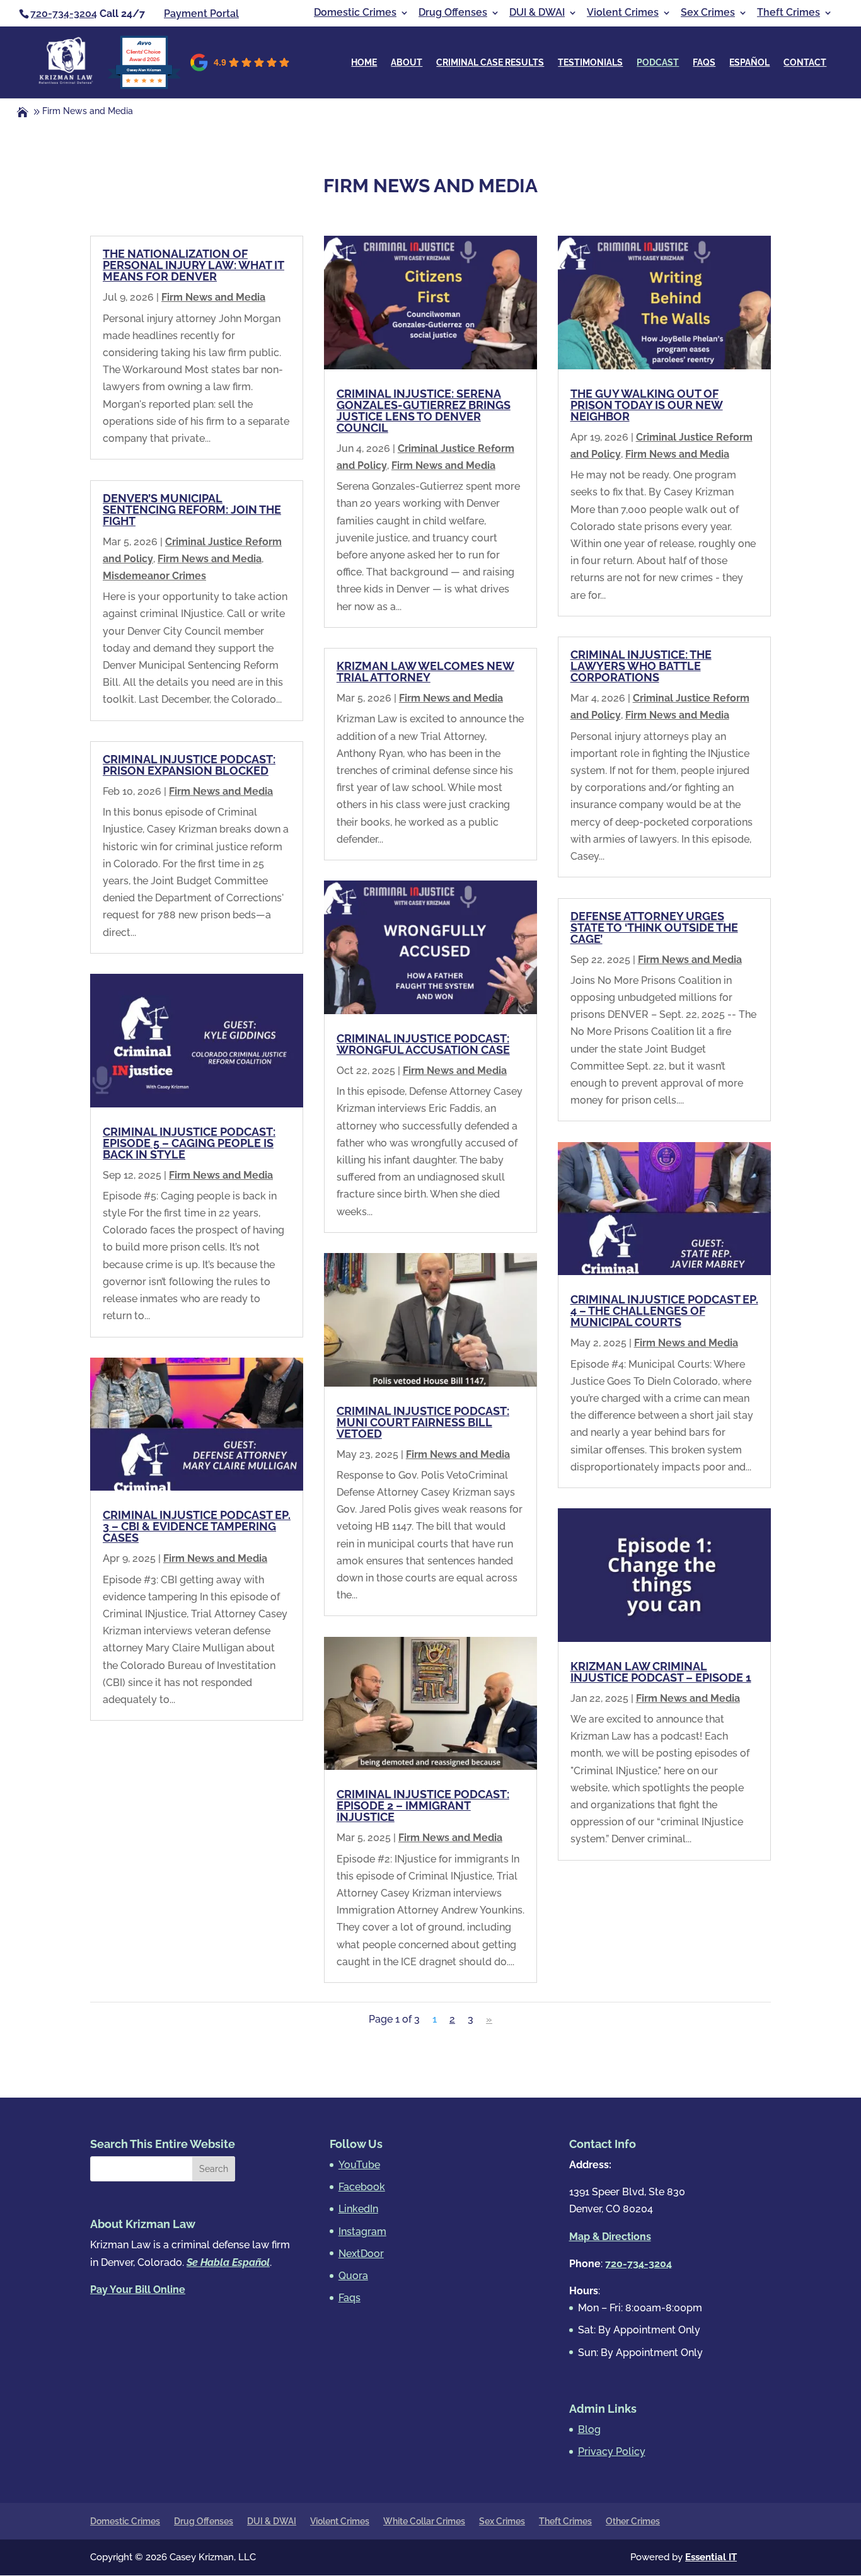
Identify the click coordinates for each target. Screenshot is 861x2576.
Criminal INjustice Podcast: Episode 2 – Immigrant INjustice (423, 1805)
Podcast (658, 63)
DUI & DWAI (537, 13)
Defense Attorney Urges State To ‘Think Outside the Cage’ (654, 927)
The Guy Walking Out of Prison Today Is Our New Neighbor (647, 405)
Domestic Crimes (355, 13)
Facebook (362, 2187)
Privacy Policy (612, 2452)
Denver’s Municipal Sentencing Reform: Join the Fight (192, 510)
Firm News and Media (213, 297)
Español (749, 63)
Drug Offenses (453, 13)
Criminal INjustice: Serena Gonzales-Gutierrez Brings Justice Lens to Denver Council (424, 411)
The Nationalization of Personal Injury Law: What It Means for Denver (194, 265)
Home (364, 63)
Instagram (362, 2232)
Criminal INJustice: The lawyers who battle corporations (641, 666)
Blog (589, 2429)
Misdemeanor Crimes (154, 576)
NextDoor (361, 2254)
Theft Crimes (789, 13)
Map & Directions (610, 2237)
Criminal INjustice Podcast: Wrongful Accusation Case (423, 1044)
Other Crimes (633, 2521)
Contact (805, 63)
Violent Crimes (623, 13)
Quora (353, 2276)
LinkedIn (358, 2209)
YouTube (359, 2165)
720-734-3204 (64, 14)
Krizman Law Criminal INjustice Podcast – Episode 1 (661, 1672)
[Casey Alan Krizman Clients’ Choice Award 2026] (144, 86)
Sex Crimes (708, 13)
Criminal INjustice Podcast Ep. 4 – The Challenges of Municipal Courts (664, 1311)
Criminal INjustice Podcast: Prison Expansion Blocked (189, 765)
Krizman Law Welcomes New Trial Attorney (425, 672)
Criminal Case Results (490, 63)
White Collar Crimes (424, 2521)
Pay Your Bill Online (138, 2290)
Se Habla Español (228, 2262)
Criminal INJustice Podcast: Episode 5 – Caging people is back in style (189, 1143)
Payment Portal (201, 14)
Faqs (704, 63)
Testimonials (590, 63)
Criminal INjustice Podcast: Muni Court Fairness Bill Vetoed (423, 1422)
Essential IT (711, 2557)
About (407, 63)
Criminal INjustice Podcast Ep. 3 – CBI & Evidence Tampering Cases (197, 1526)
